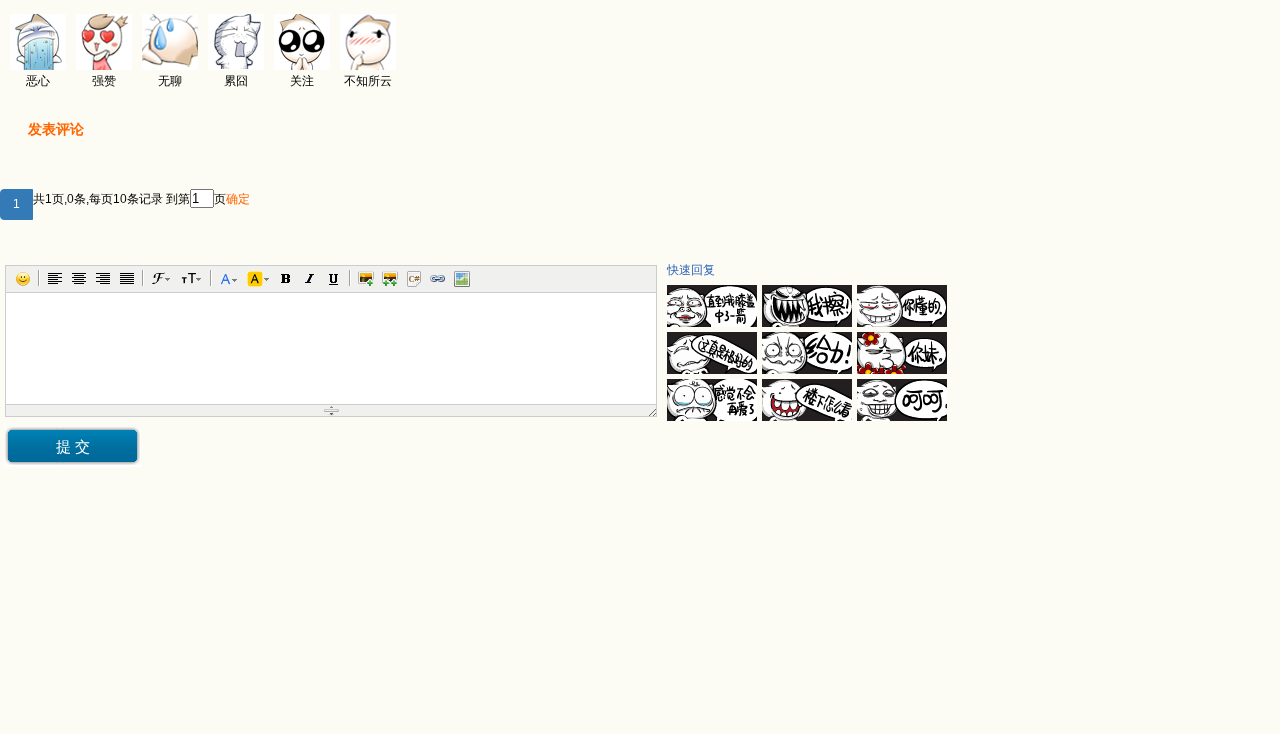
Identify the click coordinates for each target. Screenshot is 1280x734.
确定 (238, 199)
